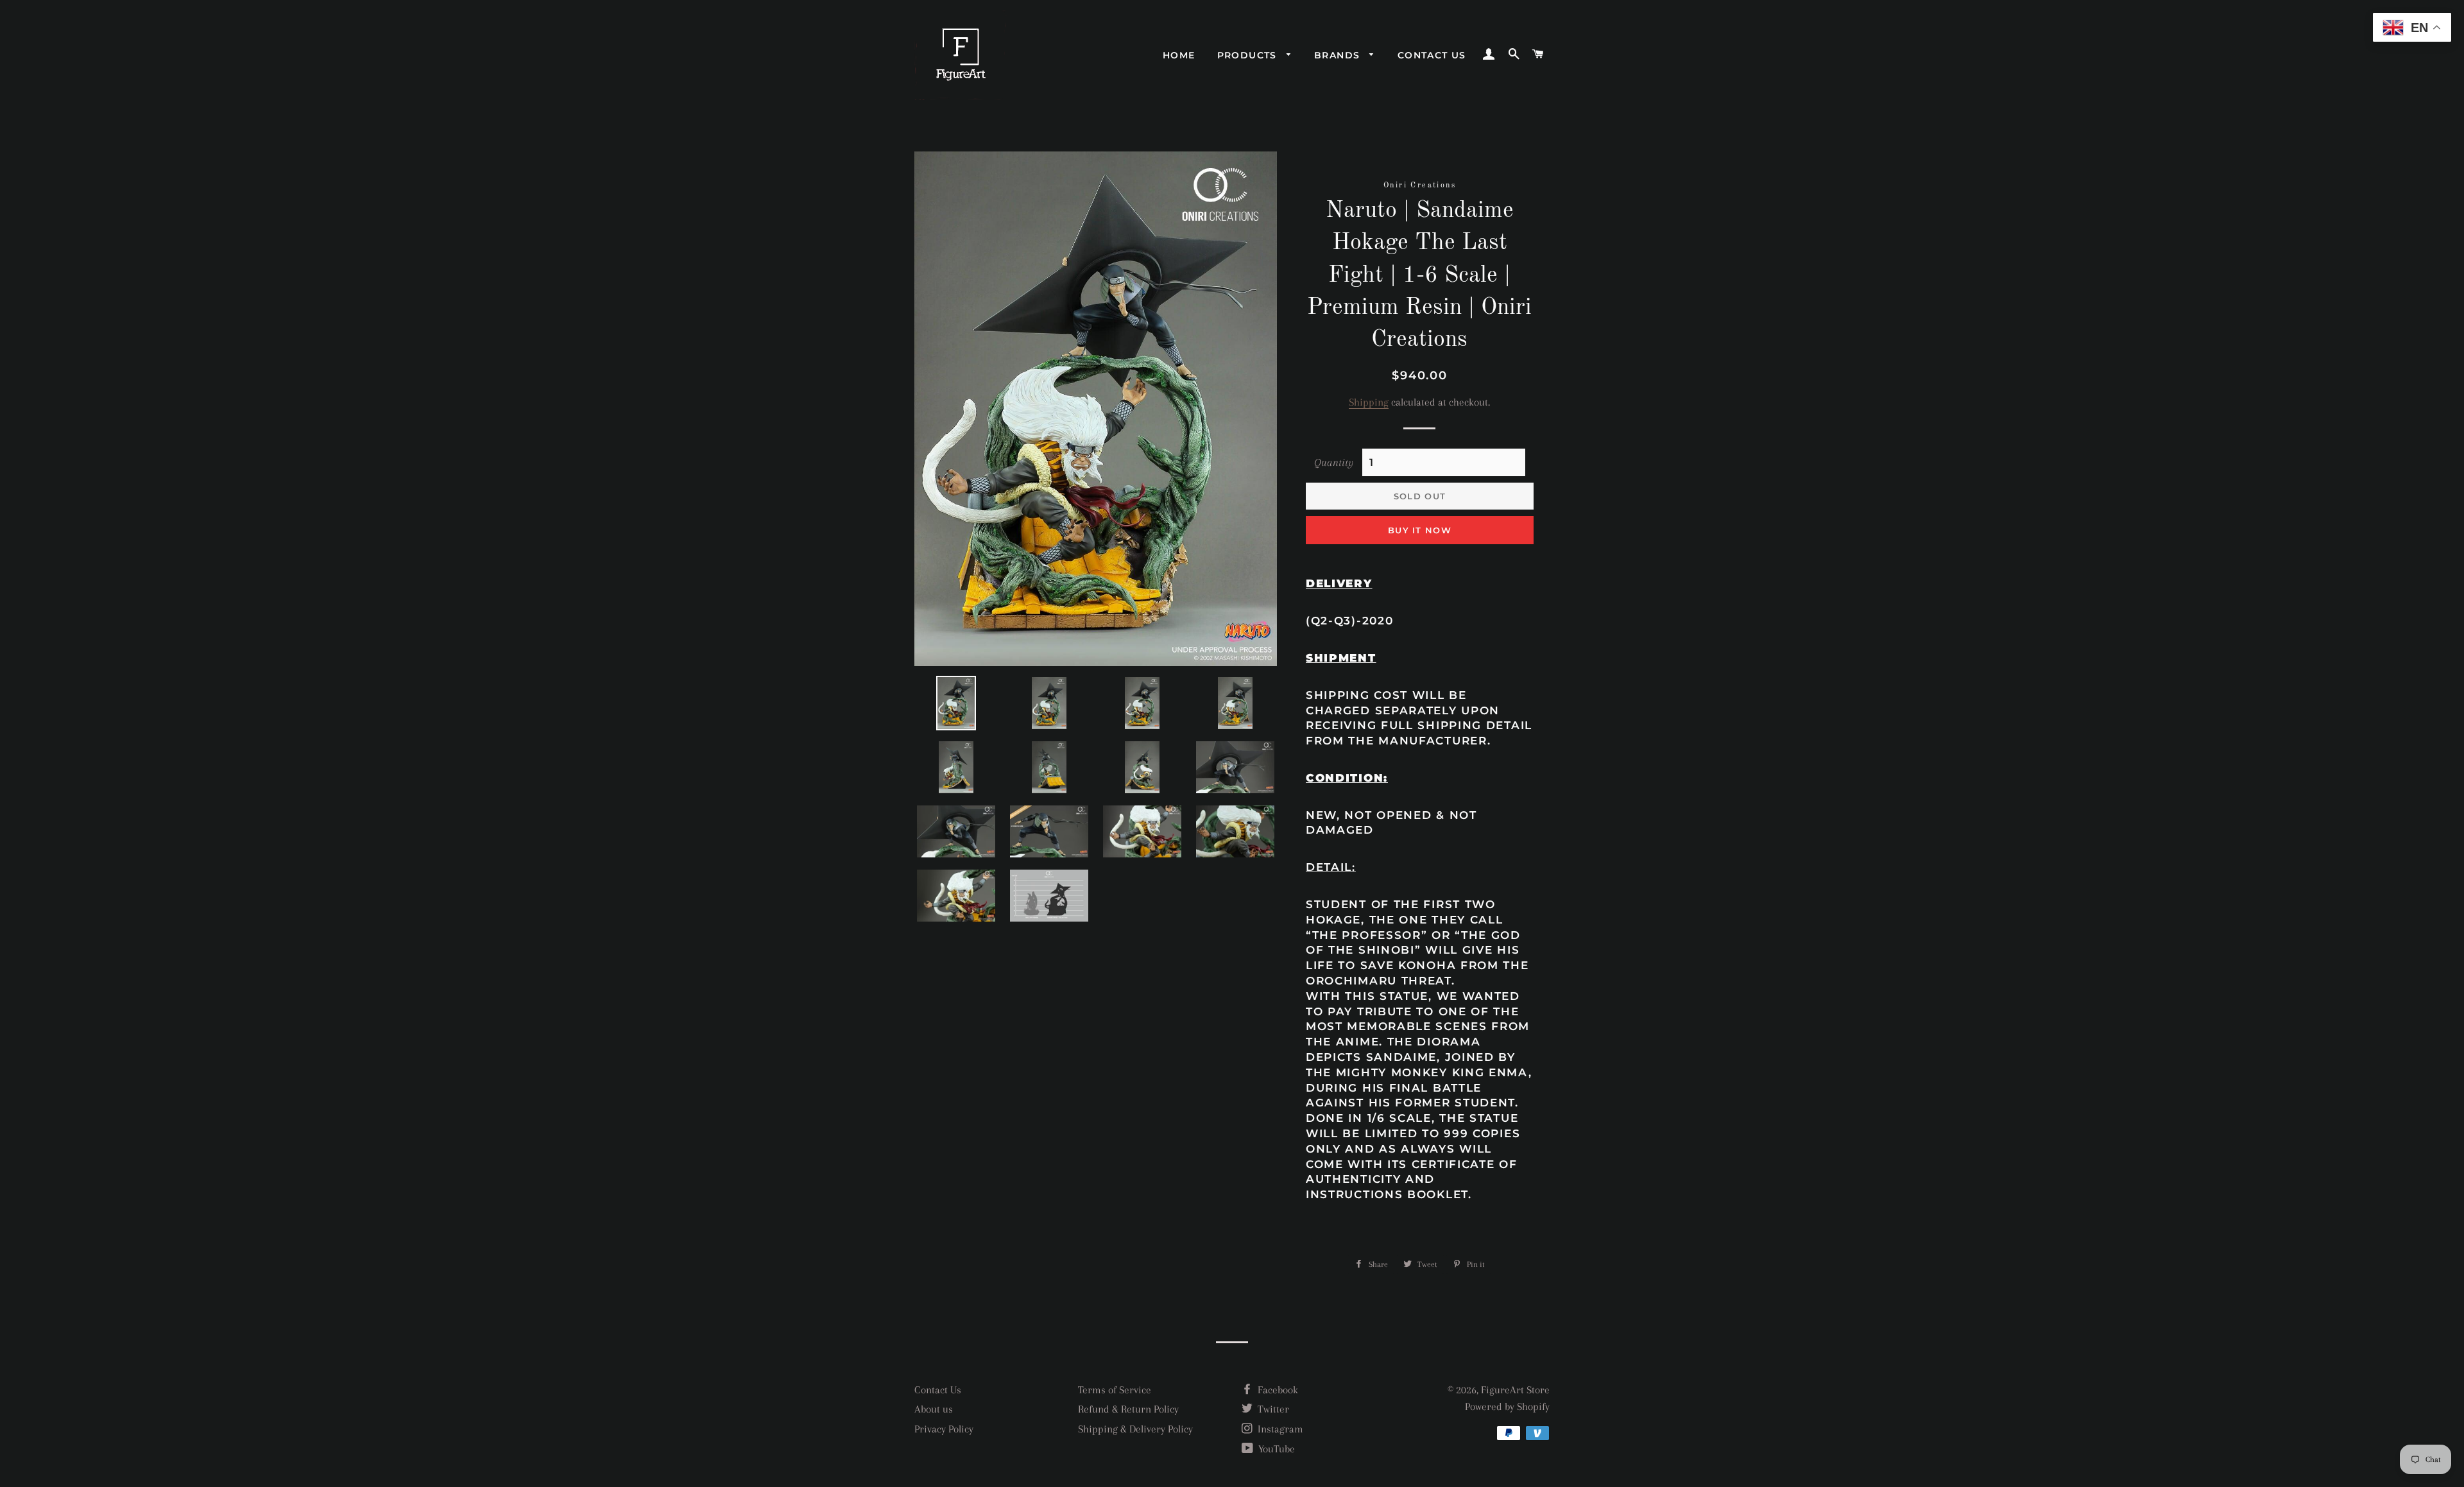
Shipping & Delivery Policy (1135, 1429)
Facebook (1277, 1390)
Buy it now (1420, 530)
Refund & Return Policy (1128, 1409)
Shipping (1369, 402)
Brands (1339, 55)
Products (1249, 55)
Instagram (1279, 1429)
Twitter (1272, 1409)
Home (1179, 55)
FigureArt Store (1515, 1390)
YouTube (1275, 1449)
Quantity (1334, 462)
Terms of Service (1115, 1390)
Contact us (1432, 55)
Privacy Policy (944, 1429)
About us (934, 1409)
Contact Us (938, 1390)
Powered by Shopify (1507, 1406)
